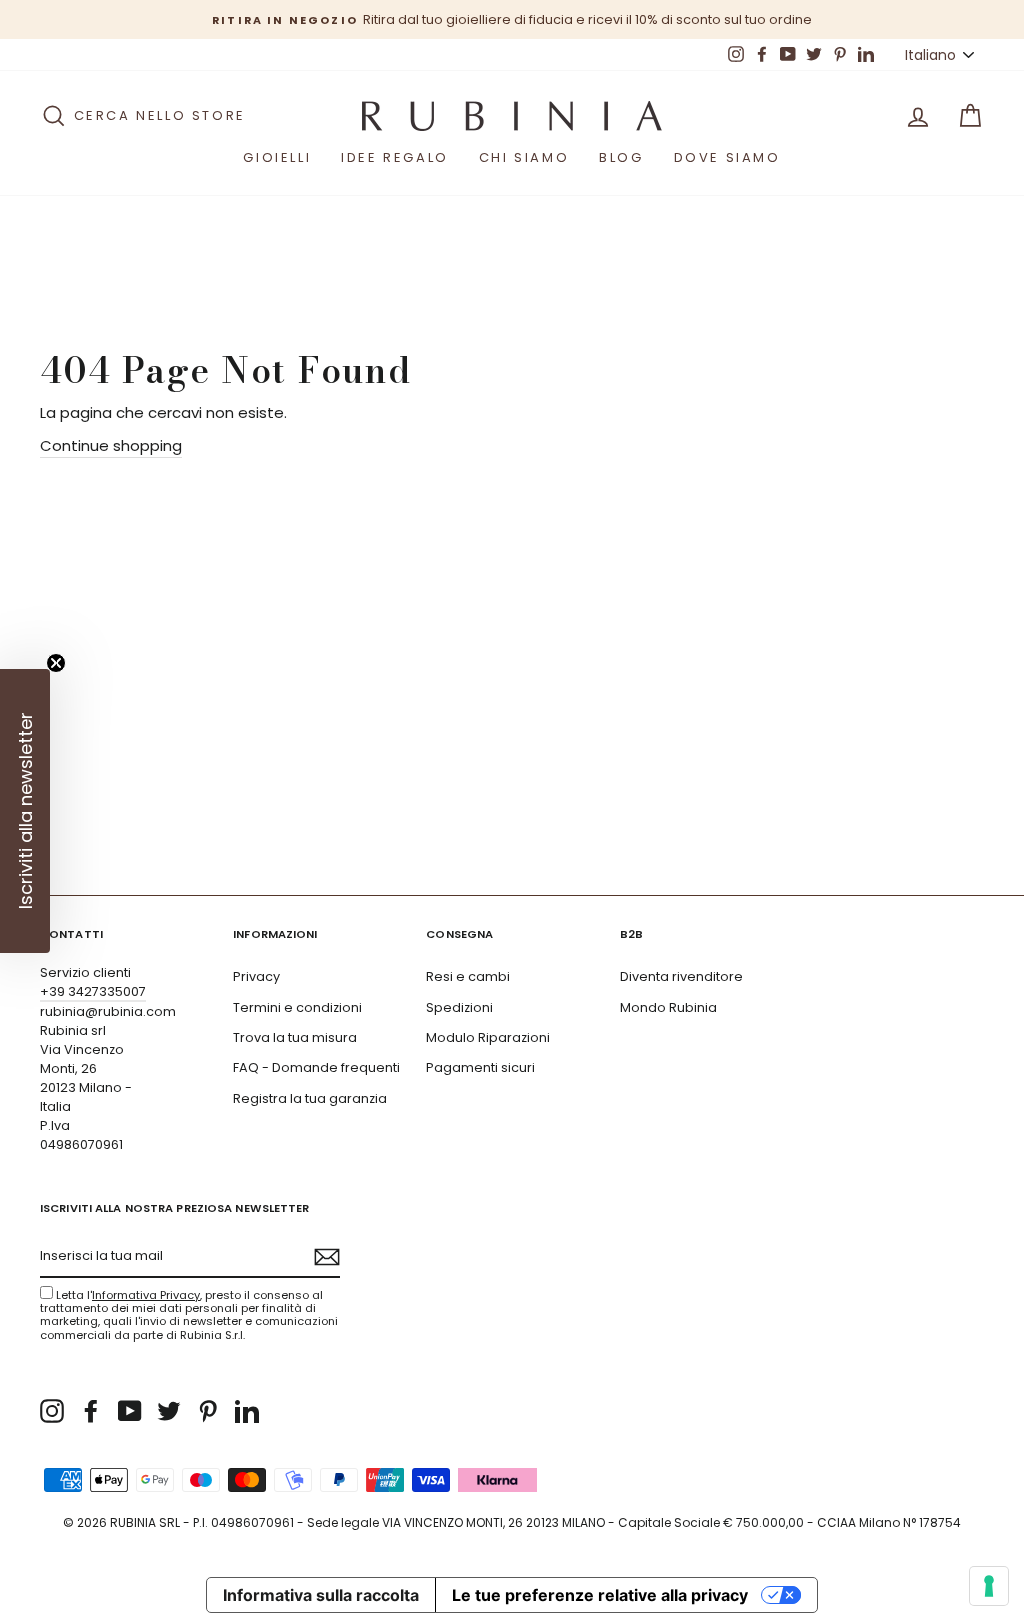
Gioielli (277, 157)
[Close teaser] (56, 663)
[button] (25, 811)
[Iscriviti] (327, 1257)
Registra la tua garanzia (310, 1098)
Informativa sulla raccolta (321, 1595)
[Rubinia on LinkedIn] (247, 1411)
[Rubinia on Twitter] (169, 1411)
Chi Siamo (524, 157)
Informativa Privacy (146, 1295)
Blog (621, 157)
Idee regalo (395, 157)
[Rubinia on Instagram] (52, 1411)
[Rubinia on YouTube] (130, 1411)
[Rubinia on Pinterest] (208, 1411)
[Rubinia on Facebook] (91, 1411)
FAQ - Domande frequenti (316, 1067)
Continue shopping (111, 445)
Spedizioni (459, 1007)
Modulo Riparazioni (488, 1037)
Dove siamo (727, 157)
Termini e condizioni (297, 1007)
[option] (512, 19)
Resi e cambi (468, 976)
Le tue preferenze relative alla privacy (600, 1595)
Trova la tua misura (295, 1037)
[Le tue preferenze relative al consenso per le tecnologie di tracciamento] (989, 1586)
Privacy (256, 976)
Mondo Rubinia (668, 1007)
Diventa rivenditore (681, 976)
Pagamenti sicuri (480, 1067)
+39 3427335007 (93, 991)
